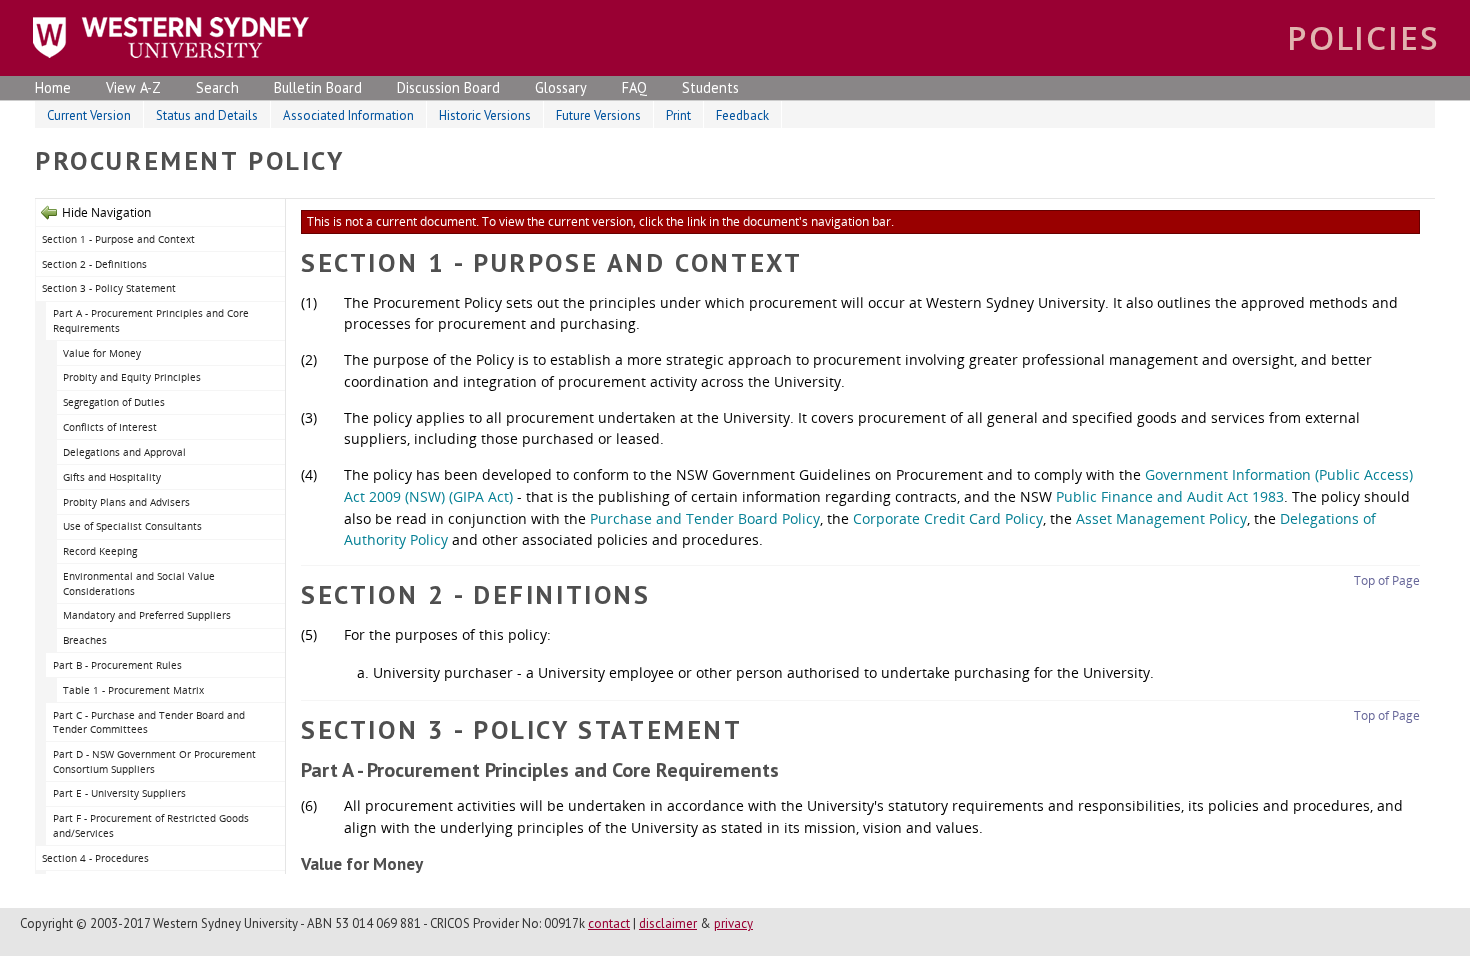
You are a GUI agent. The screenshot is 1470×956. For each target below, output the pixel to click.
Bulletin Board (318, 87)
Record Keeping (100, 551)
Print (678, 115)
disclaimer (668, 923)
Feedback (742, 115)
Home (53, 87)
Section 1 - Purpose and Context (118, 239)
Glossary (561, 87)
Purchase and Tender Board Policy (705, 518)
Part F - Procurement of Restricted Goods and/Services (151, 825)
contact (609, 923)
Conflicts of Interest (110, 427)
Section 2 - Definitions (94, 264)
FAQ (634, 87)
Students (710, 87)
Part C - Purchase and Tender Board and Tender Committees (149, 722)
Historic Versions (485, 115)
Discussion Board (448, 87)
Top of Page (1387, 580)
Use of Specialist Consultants (132, 526)
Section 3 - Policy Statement (109, 288)
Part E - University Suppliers (119, 793)
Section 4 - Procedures (95, 858)
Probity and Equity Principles (132, 377)
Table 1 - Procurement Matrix (133, 690)
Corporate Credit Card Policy (948, 518)
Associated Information (348, 115)
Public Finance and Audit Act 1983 (1170, 496)
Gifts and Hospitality (112, 477)
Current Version (89, 115)
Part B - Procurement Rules (117, 665)
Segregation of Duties (114, 402)
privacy (733, 923)
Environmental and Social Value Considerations (139, 583)
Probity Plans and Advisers (126, 502)
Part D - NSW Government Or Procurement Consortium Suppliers (154, 761)
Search (217, 87)
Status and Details (207, 115)
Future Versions (598, 115)
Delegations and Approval (124, 452)
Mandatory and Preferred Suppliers (147, 615)
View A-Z (133, 87)
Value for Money (102, 353)
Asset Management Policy (1161, 518)
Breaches (85, 640)
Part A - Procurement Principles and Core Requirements (151, 320)
